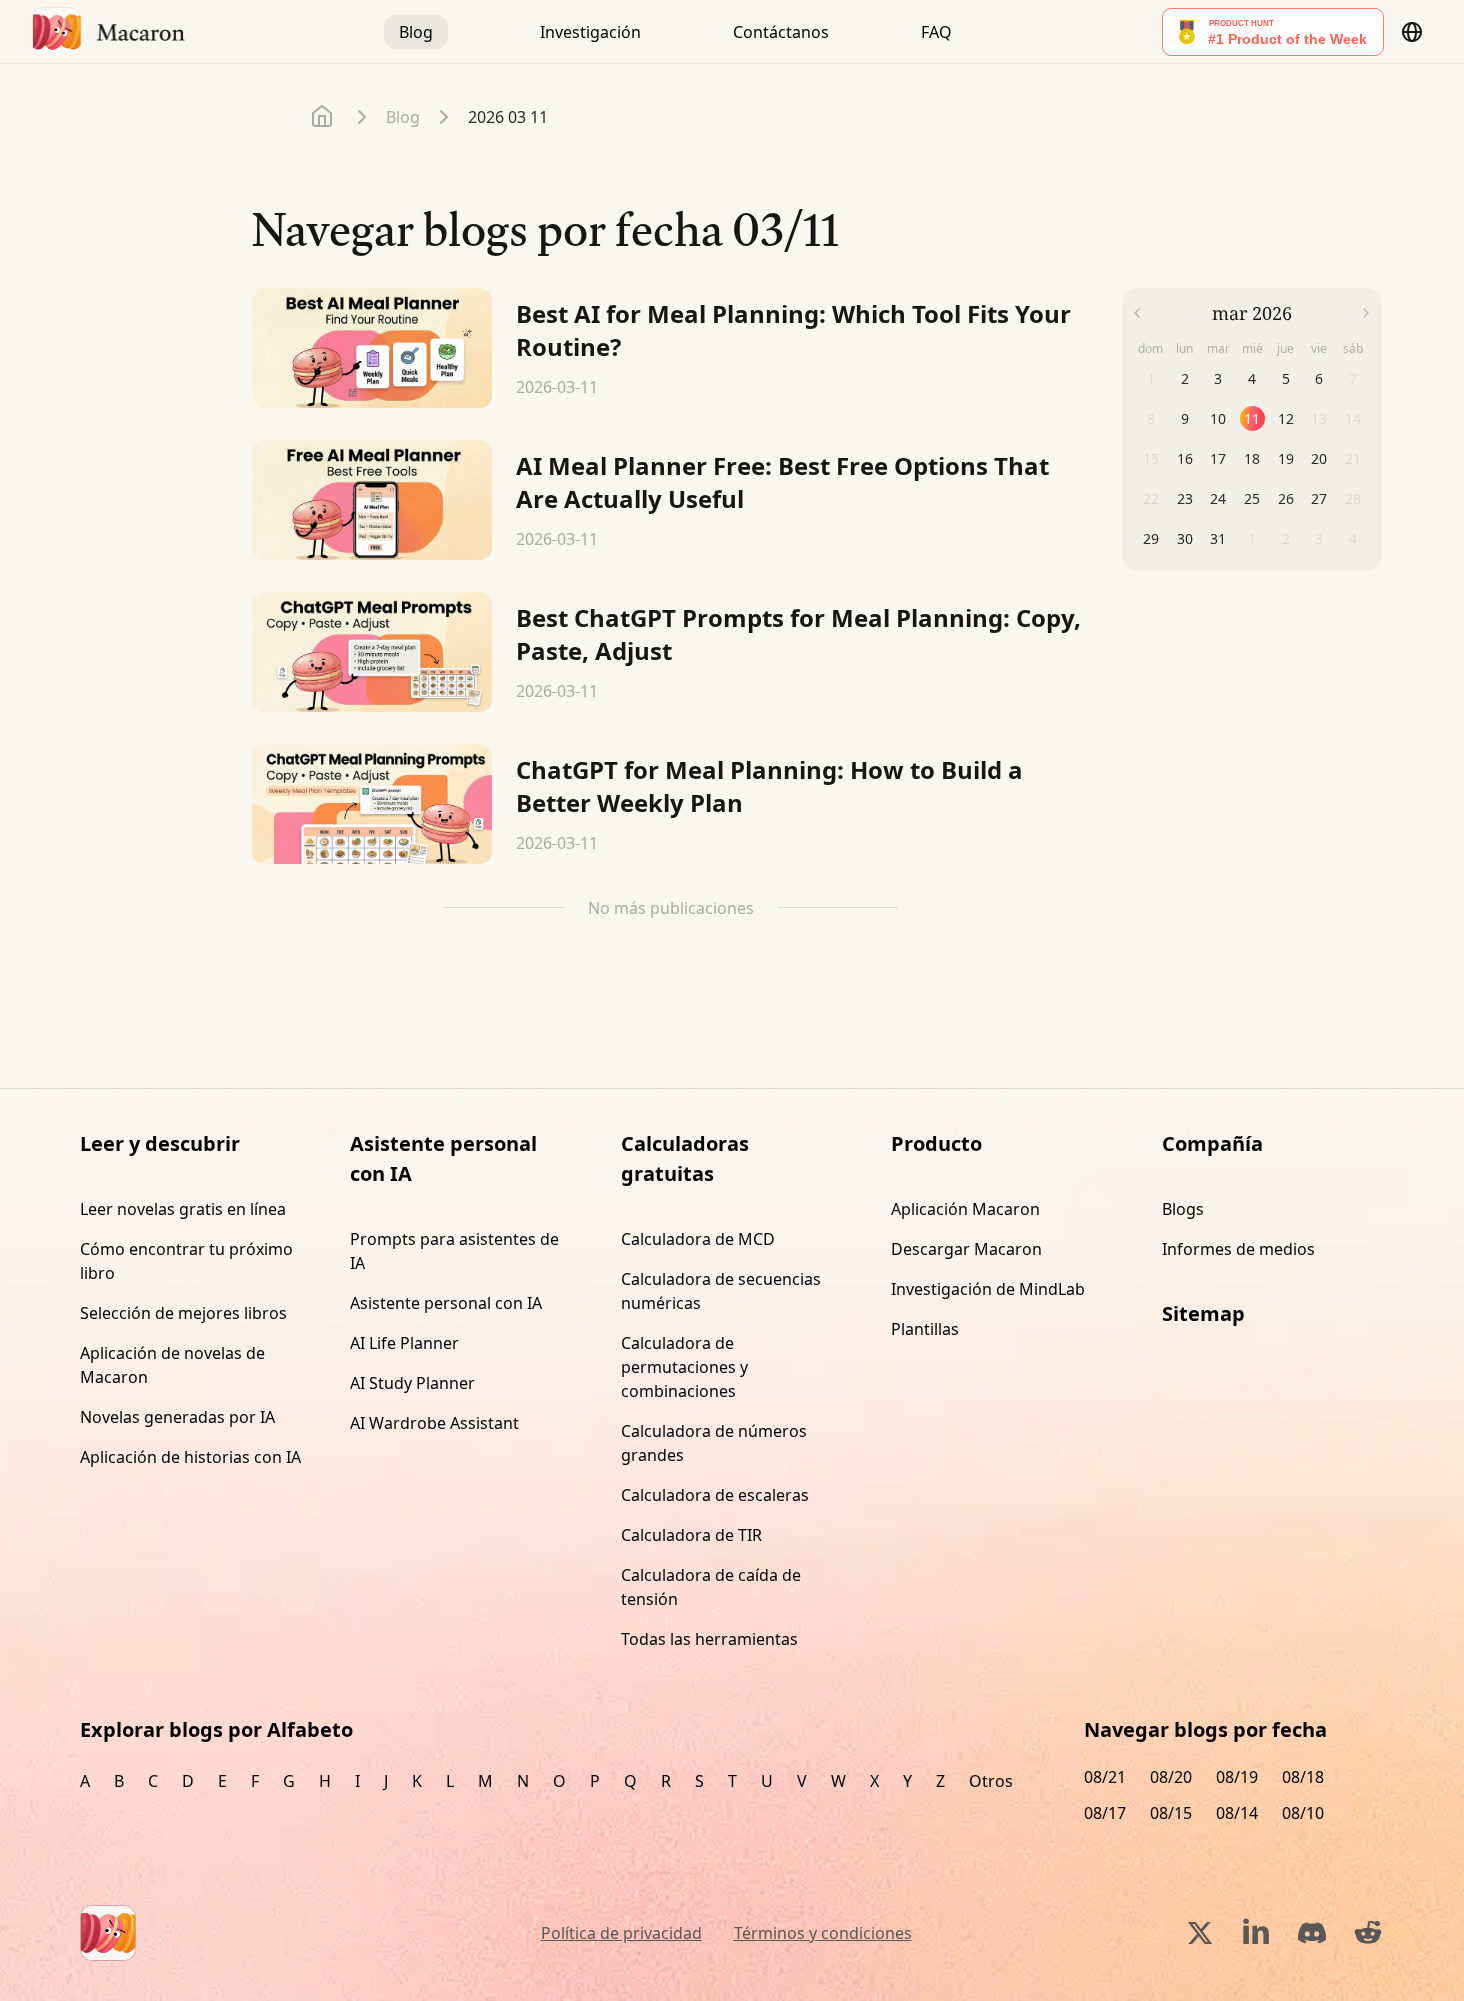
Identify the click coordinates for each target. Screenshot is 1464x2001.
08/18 (1303, 1777)
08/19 (1237, 1777)
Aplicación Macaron (965, 1209)
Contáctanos (781, 32)
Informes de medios (1238, 1249)
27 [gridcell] (1319, 498)
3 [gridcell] (1218, 378)
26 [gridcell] (1286, 498)
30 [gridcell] (1185, 538)
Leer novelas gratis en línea (183, 1209)
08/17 (1105, 1813)
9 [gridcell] (1185, 418)
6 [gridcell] (1319, 378)
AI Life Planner (404, 1343)
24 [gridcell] (1218, 498)
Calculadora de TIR (691, 1535)
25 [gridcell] (1252, 498)
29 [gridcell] (1151, 538)
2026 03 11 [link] (508, 117)
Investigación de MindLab (988, 1289)
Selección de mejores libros (183, 1313)
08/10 (1303, 1813)
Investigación (590, 32)
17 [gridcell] (1218, 458)
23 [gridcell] (1185, 498)
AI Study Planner (412, 1383)
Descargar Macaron (966, 1249)
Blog (416, 32)
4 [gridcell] (1252, 378)
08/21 (1105, 1777)
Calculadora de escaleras (715, 1495)
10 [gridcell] (1218, 418)
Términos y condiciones (823, 1933)
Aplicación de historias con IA (190, 1457)
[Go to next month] (1366, 313)
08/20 (1171, 1777)
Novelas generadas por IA (177, 1417)
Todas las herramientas (709, 1639)
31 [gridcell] (1218, 538)
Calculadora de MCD (698, 1239)
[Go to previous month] (1137, 313)
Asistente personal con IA (446, 1303)
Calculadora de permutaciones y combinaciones (684, 1367)
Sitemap (1203, 1313)
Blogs (1183, 1209)
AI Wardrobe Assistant (434, 1423)
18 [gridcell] (1252, 458)
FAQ (936, 32)
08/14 (1237, 1813)
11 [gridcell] (1252, 418)
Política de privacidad (621, 1933)
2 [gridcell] (1185, 378)
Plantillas (925, 1329)
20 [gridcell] (1319, 458)
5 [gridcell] (1286, 378)
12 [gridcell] (1286, 418)
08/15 (1171, 1813)
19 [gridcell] (1286, 458)
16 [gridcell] (1185, 458)
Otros (991, 1781)
